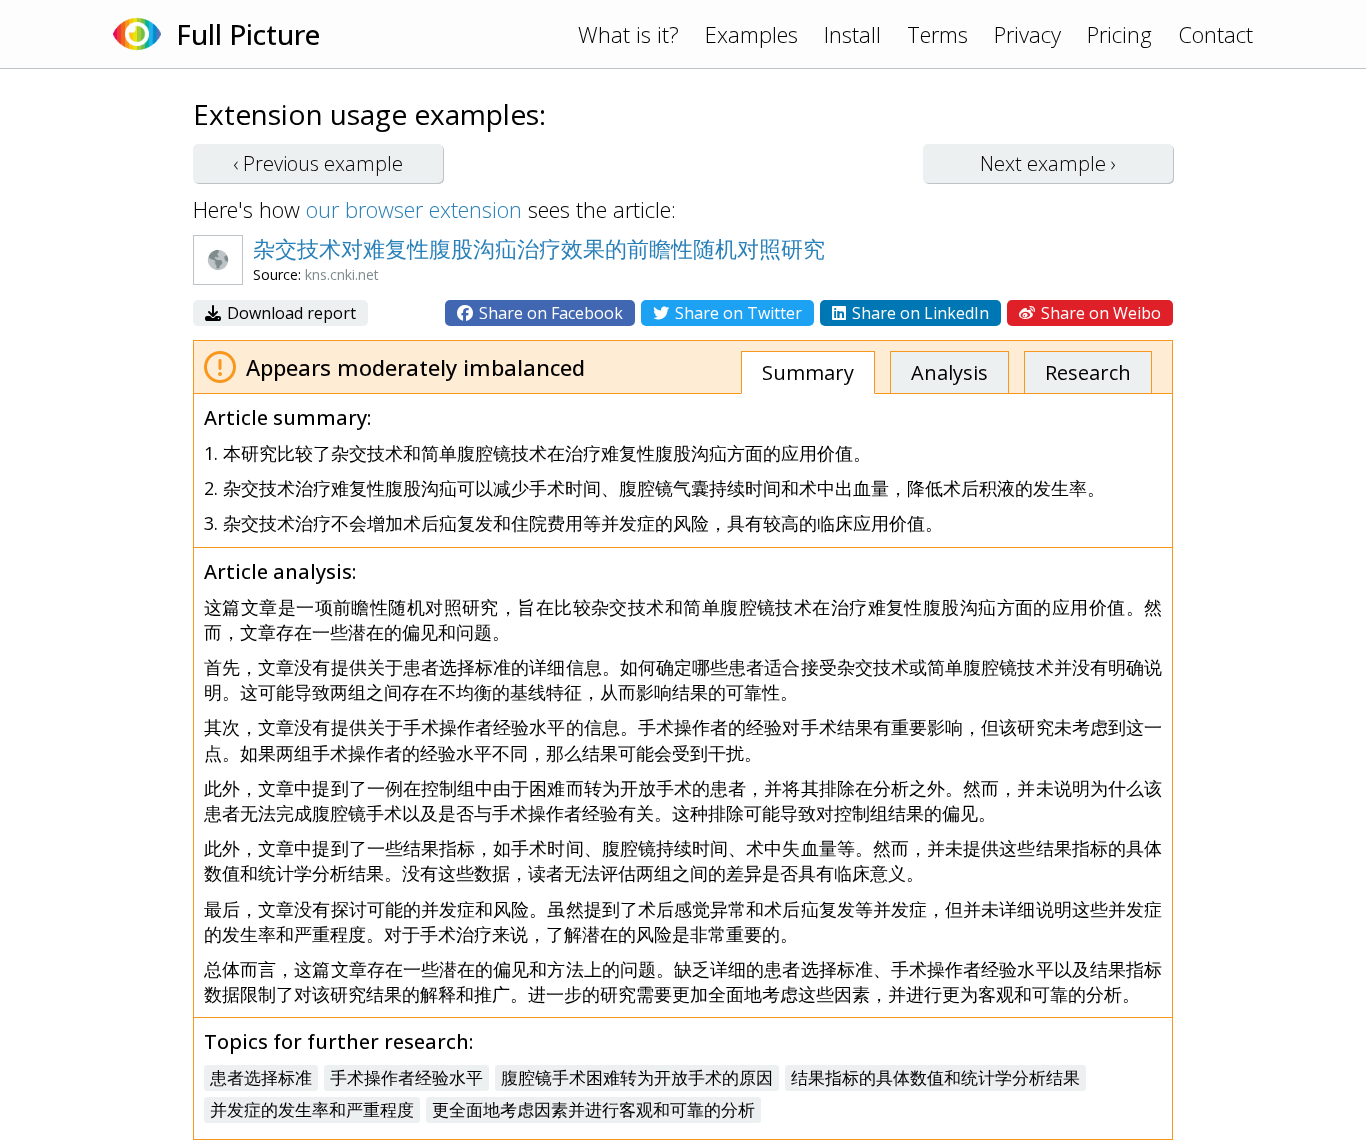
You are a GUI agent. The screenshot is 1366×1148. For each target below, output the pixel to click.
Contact (1215, 34)
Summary (808, 372)
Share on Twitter (736, 313)
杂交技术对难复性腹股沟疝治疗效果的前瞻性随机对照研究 (539, 248)
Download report (289, 313)
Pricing (1119, 34)
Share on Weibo (1099, 313)
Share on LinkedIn (918, 313)
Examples (751, 34)
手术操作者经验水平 (406, 1077)
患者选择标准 (261, 1077)
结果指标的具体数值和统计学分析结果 (935, 1077)
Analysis (949, 372)
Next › (1048, 163)
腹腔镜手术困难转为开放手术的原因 (637, 1077)
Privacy (1027, 34)
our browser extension (414, 209)
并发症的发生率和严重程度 (312, 1109)
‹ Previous (318, 163)
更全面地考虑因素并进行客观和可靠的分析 (593, 1109)
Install (852, 34)
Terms (937, 34)
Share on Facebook (549, 313)
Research (1088, 372)
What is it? (628, 34)
